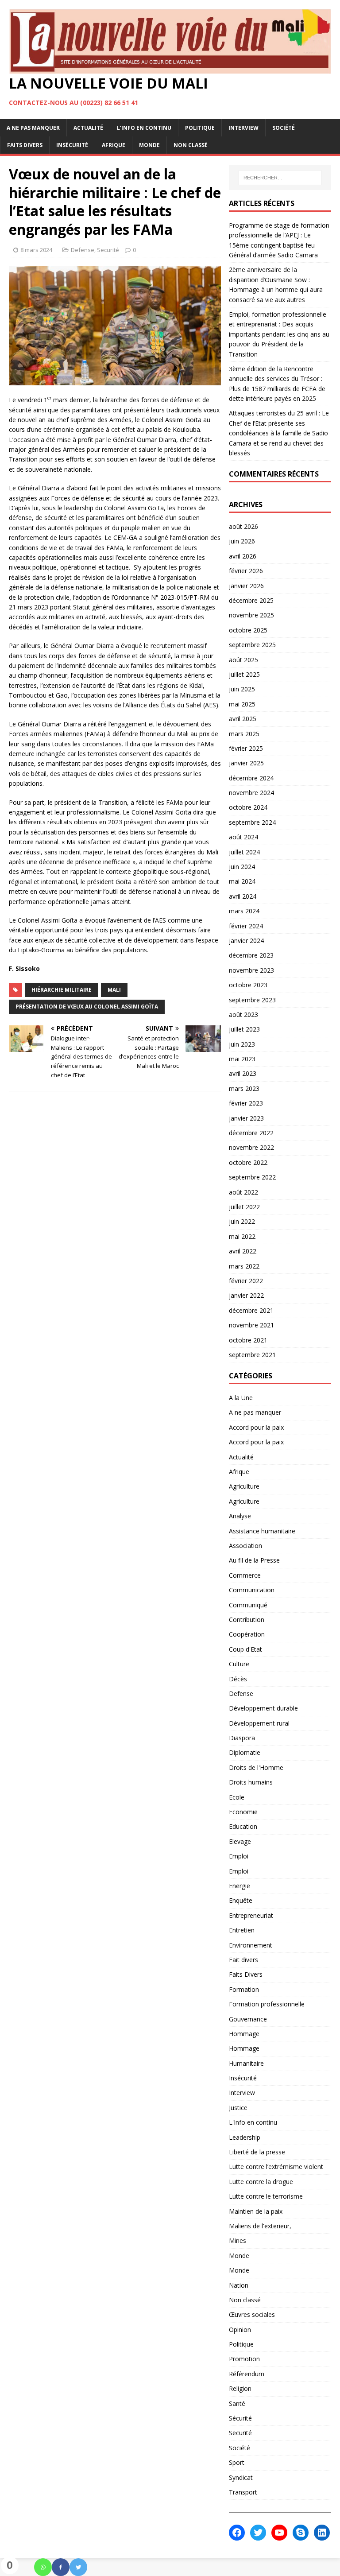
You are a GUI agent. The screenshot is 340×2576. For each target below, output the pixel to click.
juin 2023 (242, 1044)
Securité (108, 250)
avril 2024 (243, 896)
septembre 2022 (252, 1177)
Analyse (240, 1516)
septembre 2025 (252, 645)
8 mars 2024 (36, 250)
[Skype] (301, 2533)
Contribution (247, 1620)
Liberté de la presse (257, 2152)
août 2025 (243, 660)
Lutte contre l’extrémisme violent (276, 2167)
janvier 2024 (246, 941)
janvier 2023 (246, 1118)
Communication (252, 1590)
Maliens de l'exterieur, (260, 2226)
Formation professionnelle (267, 2004)
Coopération (247, 1634)
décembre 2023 (251, 955)
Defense (83, 250)
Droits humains (251, 1782)
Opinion (240, 2330)
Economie (243, 1812)
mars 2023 (244, 1088)
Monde (149, 145)
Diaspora (242, 1738)
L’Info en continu (144, 128)
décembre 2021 (251, 1310)
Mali (114, 990)
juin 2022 (242, 1221)
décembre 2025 (251, 600)
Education (243, 1826)
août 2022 (243, 1192)
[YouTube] (279, 2533)
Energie (240, 1886)
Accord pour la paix (256, 1427)
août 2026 (243, 526)
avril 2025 (243, 719)
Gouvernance (248, 2019)
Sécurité (240, 2418)
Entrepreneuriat (251, 1915)
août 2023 (243, 1014)
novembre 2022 (251, 1147)
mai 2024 (242, 881)
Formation (244, 1989)
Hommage (244, 2034)
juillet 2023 (244, 1029)
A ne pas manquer (33, 128)
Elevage (240, 1841)
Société (284, 128)
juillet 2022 (244, 1207)
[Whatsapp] (43, 2567)
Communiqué (248, 1605)
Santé (237, 2403)
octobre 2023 (248, 985)
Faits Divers (25, 145)
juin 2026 (242, 541)
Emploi (239, 1856)
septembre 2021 (252, 1355)
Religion (240, 2388)
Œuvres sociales (252, 2314)
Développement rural (259, 1723)
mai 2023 (242, 1059)
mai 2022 (242, 1236)
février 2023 (246, 1103)
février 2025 (246, 748)
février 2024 (246, 926)
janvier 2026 (246, 586)
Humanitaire (246, 2063)
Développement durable (263, 1708)
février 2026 (246, 571)
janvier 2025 (246, 763)
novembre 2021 (251, 1325)
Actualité (88, 128)
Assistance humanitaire (262, 1531)
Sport (237, 2462)
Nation (239, 2285)
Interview (243, 128)
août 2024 (243, 837)
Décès (238, 1679)
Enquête (241, 1900)
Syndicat (241, 2477)
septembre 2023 (252, 1000)
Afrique (114, 145)
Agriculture (244, 1486)
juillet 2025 (244, 674)
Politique (200, 128)
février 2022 (246, 1281)
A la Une (241, 1398)
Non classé (191, 145)
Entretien (242, 1930)
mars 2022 (244, 1266)
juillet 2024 (244, 852)
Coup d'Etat (245, 1649)
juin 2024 (242, 867)
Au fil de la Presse (254, 1560)
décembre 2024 (251, 778)
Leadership (245, 2137)
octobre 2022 (248, 1162)
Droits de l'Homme (256, 1767)
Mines (238, 2240)
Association (245, 1546)
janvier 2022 (246, 1295)
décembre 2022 (251, 1133)
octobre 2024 (248, 807)
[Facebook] (61, 2567)
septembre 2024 (252, 822)
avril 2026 (243, 556)
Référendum (247, 2374)
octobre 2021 (248, 1340)
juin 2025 (242, 689)
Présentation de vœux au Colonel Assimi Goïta (87, 1007)
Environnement (251, 1945)
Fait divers (243, 1960)
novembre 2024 (251, 793)
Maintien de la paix (256, 2211)
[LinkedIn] (322, 2533)
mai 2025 (242, 704)
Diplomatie (245, 1752)
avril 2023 (243, 1073)
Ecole (237, 1797)
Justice (238, 2108)
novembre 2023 (251, 970)
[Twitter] (78, 2567)
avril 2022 (243, 1251)
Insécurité (72, 145)
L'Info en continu (253, 2122)
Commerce (245, 1575)
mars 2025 (244, 734)
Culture (239, 1664)
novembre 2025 (251, 615)
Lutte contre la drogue (261, 2182)
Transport (243, 2492)
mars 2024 (244, 911)
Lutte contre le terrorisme (266, 2196)
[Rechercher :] (280, 178)
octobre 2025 (248, 630)
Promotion (244, 2359)
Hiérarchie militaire (62, 990)
